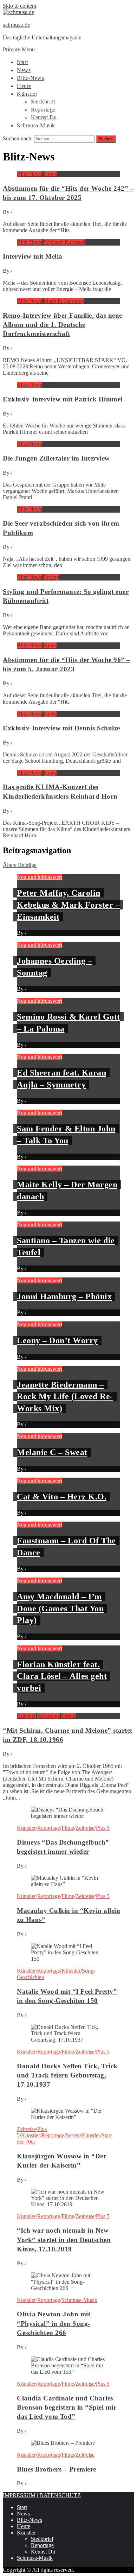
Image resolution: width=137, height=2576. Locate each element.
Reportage (43, 110)
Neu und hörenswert (40, 877)
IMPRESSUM (19, 2495)
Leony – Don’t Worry (57, 1340)
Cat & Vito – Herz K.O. (62, 1497)
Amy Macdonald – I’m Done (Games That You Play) (60, 1608)
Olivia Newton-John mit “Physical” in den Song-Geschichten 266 (54, 2323)
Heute (24, 86)
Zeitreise (85, 1828)
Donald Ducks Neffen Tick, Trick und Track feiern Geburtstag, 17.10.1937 (67, 2075)
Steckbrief (43, 101)
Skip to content (19, 6)
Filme (68, 1828)
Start (22, 62)
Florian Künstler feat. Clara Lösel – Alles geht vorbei (62, 1676)
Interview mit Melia (33, 256)
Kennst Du (44, 117)
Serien (68, 1716)
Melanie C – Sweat (52, 1452)
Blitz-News (30, 78)
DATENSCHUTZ (60, 2495)
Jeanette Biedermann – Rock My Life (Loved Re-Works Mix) (65, 1397)
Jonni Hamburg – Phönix (64, 1296)
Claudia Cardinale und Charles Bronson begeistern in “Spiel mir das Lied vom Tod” (67, 2407)
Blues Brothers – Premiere (57, 2469)
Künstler (27, 94)
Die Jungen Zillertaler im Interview (56, 458)
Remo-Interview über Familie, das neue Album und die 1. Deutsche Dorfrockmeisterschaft (63, 325)
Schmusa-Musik (36, 125)
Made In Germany (64, 301)
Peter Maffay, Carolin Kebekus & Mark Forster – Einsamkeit (68, 905)
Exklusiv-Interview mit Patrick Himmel (63, 399)
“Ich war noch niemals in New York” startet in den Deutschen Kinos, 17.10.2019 (64, 2239)
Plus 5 (103, 1828)
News (24, 70)
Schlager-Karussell (64, 242)
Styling (51, 577)
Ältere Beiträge (20, 865)
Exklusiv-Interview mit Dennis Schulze (61, 728)
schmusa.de (17, 25)
